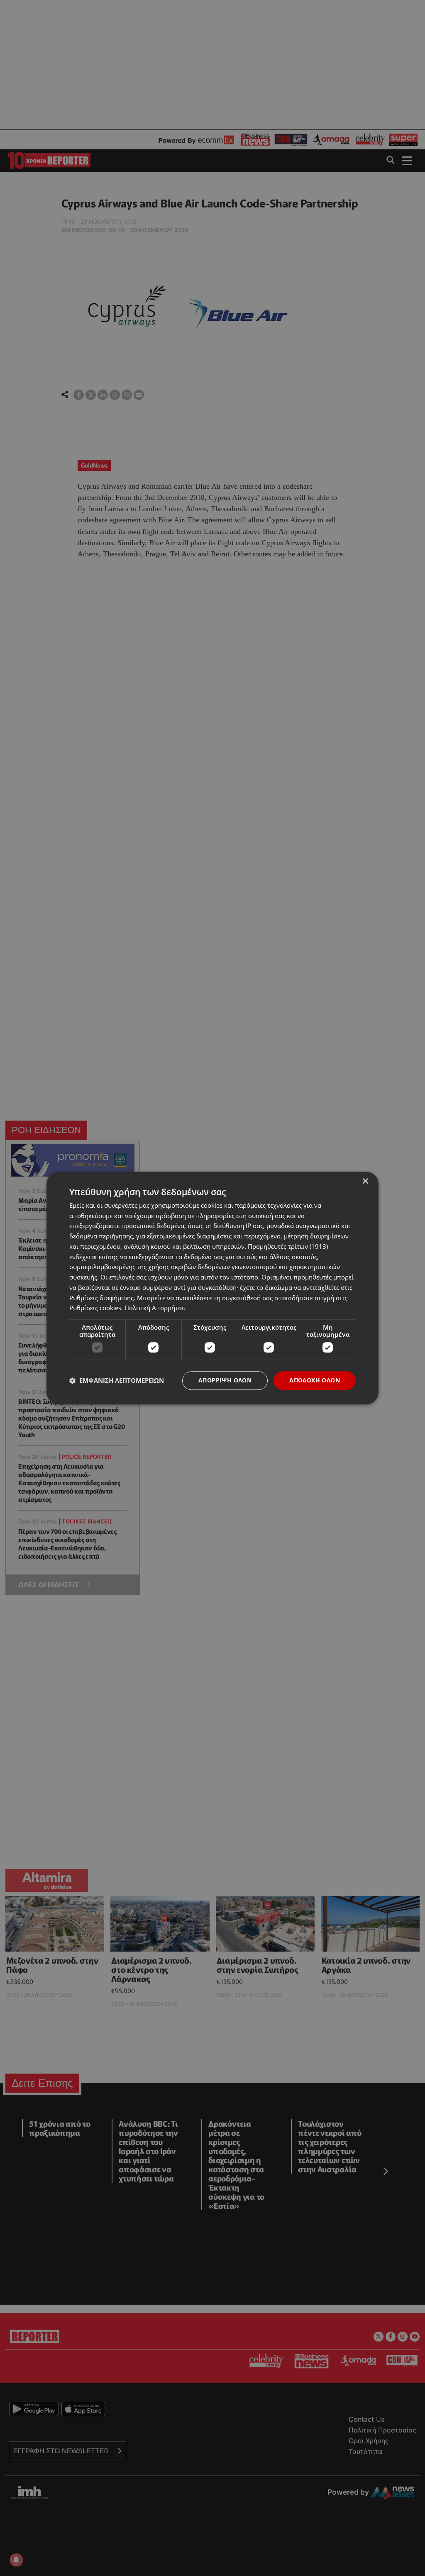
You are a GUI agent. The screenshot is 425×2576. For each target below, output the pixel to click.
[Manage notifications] (16, 2560)
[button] (117, 1381)
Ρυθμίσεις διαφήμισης (101, 1298)
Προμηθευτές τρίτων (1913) (288, 1246)
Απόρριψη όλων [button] (225, 1380)
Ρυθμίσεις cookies (95, 1308)
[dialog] (212, 1288)
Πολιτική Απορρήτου (155, 1308)
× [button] (365, 1181)
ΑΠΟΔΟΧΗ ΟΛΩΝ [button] (315, 1380)
